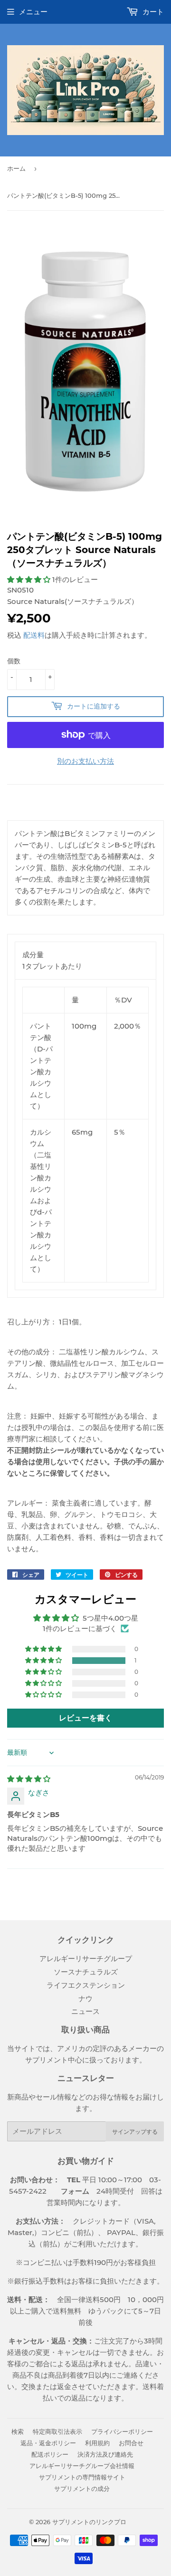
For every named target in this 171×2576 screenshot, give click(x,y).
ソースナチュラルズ (86, 1972)
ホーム (16, 168)
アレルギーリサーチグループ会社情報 (82, 2466)
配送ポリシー (50, 2454)
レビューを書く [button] (85, 1718)
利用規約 (97, 2443)
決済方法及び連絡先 (105, 2454)
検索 (18, 2431)
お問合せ (131, 2443)
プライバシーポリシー (122, 2431)
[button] (30, 579)
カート (152, 12)
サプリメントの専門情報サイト (82, 2477)
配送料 (34, 635)
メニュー (33, 12)
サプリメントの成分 (82, 2489)
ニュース (85, 2011)
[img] (29, 1779)
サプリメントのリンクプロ (89, 2522)
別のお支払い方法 (85, 761)
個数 (14, 661)
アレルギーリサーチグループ (86, 1959)
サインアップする (135, 2132)
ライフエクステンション (86, 1985)
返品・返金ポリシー (48, 2443)
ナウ (85, 1998)
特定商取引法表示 (57, 2431)
